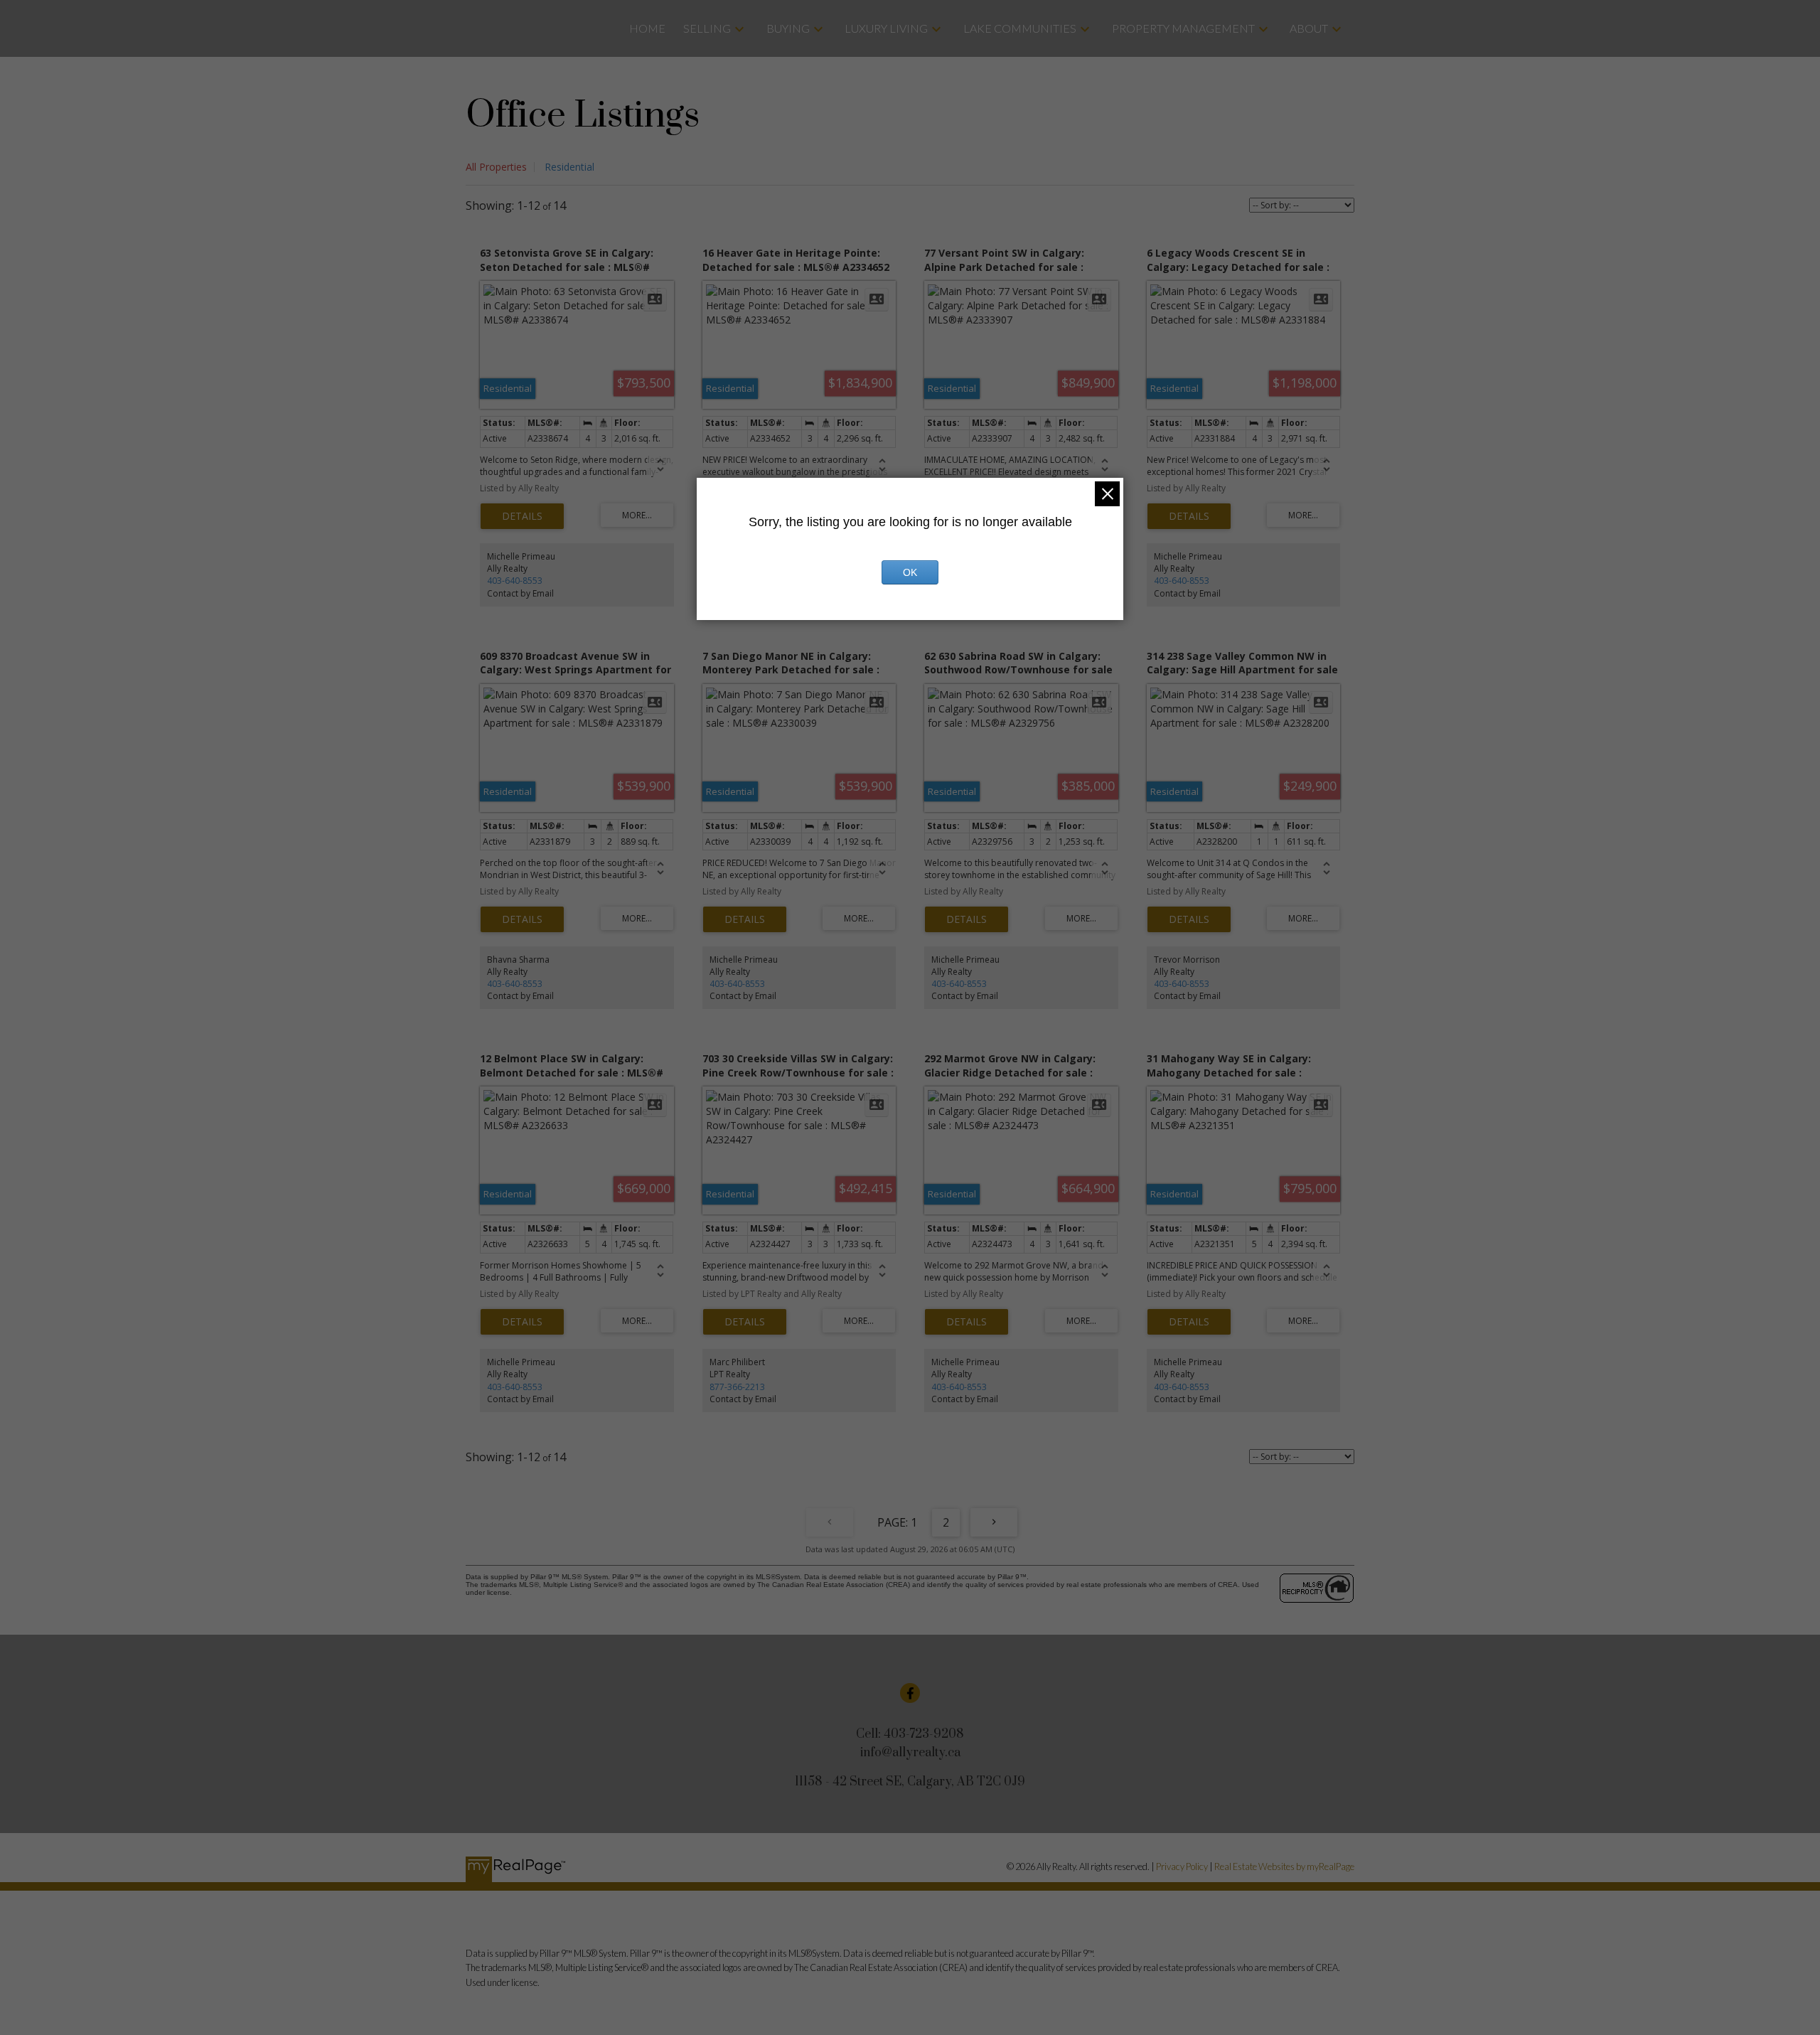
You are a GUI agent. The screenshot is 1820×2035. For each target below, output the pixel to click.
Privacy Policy (1182, 1866)
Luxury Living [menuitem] (886, 28)
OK (910, 572)
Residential (569, 167)
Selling (707, 28)
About (1309, 28)
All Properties (496, 167)
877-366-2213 (737, 1387)
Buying (788, 28)
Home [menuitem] (647, 28)
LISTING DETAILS (522, 516)
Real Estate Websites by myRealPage (1284, 1866)
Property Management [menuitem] (1183, 28)
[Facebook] (910, 1693)
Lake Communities (1020, 28)
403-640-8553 (515, 581)
